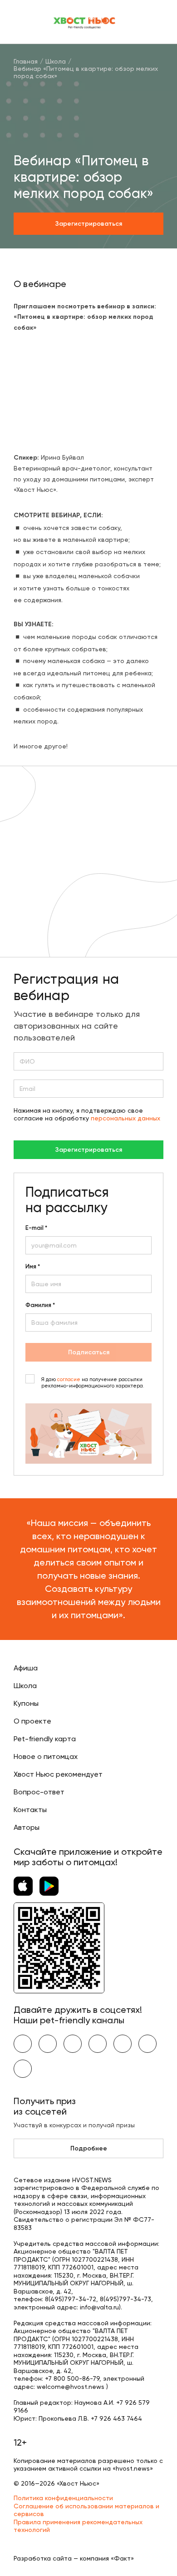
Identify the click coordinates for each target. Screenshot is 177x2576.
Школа (25, 1686)
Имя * (33, 1267)
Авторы (27, 1827)
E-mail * (36, 1228)
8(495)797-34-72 (71, 2299)
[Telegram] (98, 2044)
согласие (69, 1380)
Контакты (30, 1810)
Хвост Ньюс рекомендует (58, 1774)
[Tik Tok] (147, 2044)
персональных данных (125, 1118)
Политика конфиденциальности (63, 2498)
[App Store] (23, 1886)
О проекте (32, 1721)
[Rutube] (23, 2069)
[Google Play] (49, 1886)
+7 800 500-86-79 (72, 2378)
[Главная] (85, 22)
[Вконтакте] (23, 2044)
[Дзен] (123, 2044)
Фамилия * (40, 1305)
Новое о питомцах (46, 1756)
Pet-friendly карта (45, 1739)
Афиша (26, 1668)
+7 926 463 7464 (116, 2418)
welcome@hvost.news (71, 2387)
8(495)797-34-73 (125, 2299)
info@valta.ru (99, 2307)
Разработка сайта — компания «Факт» (74, 2558)
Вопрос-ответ (39, 1792)
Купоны (26, 1703)
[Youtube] (48, 2044)
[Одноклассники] (73, 2044)
